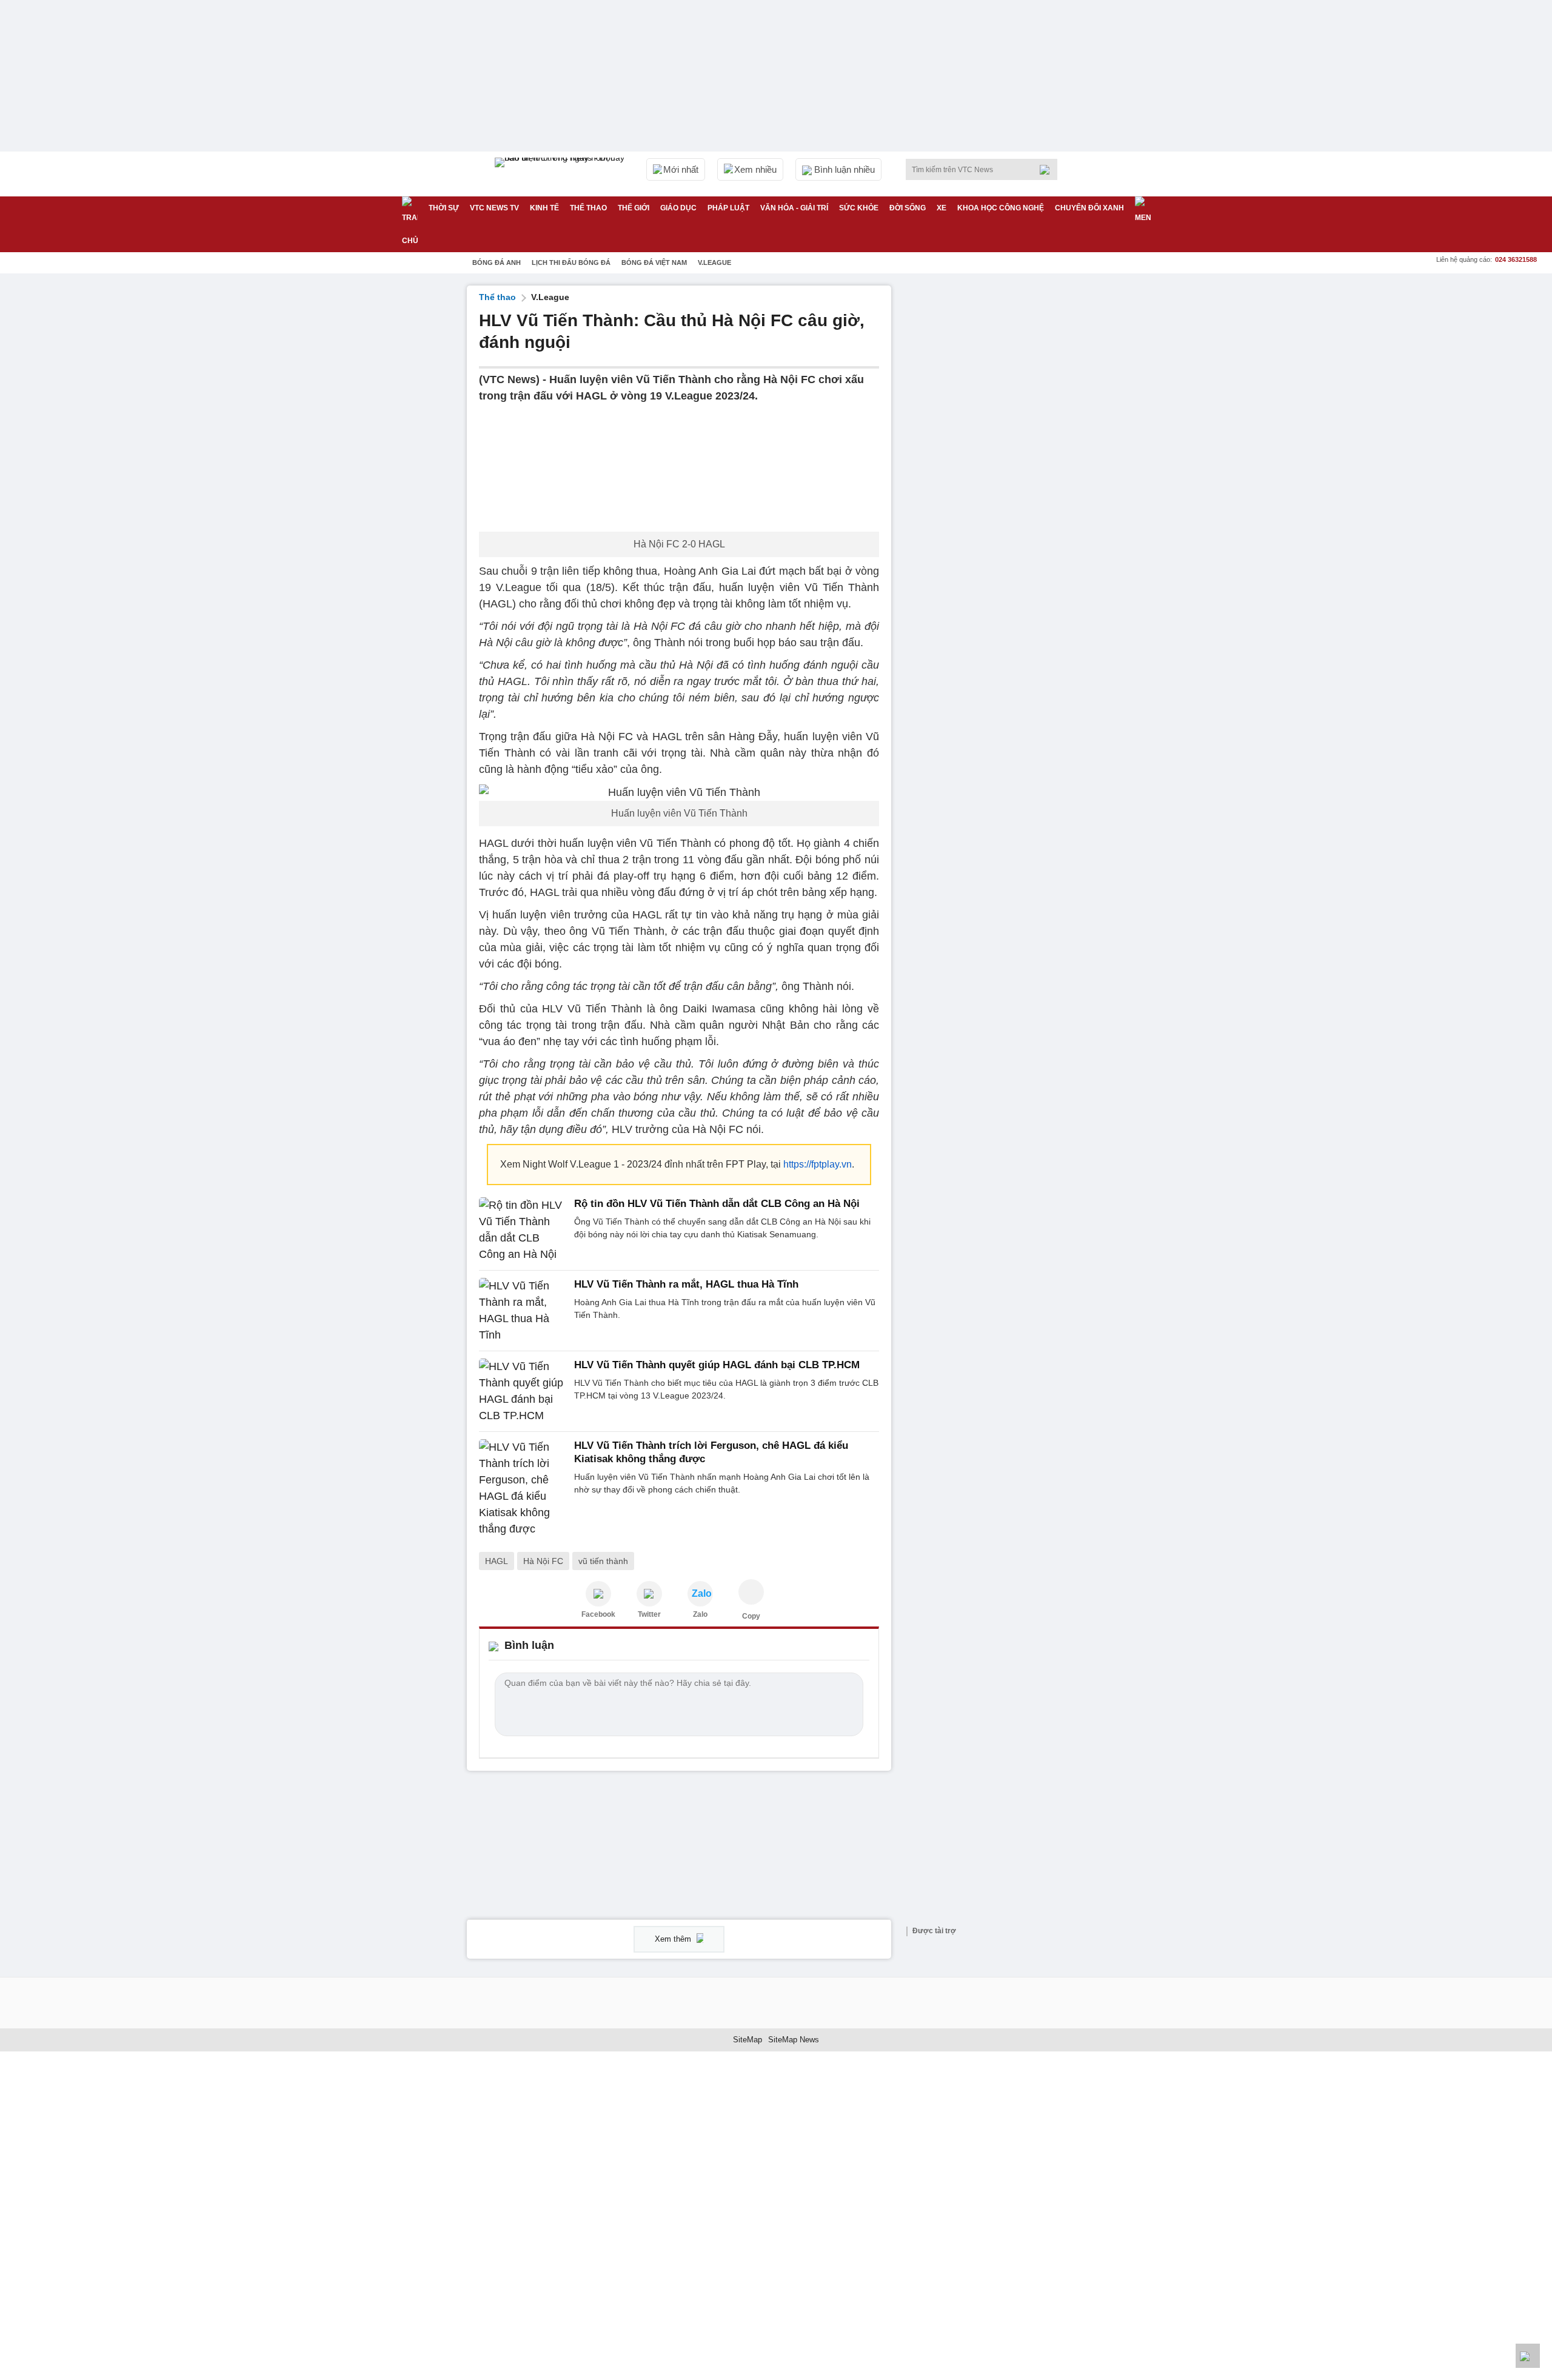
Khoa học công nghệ (1001, 208)
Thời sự (444, 208)
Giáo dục (678, 208)
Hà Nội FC (543, 1561)
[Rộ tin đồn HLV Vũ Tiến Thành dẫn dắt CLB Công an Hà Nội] (523, 1230)
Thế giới (634, 208)
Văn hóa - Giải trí (794, 208)
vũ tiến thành (603, 1561)
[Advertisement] (994, 467)
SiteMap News (794, 2040)
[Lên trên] (1528, 2356)
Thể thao (588, 208)
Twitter (649, 1614)
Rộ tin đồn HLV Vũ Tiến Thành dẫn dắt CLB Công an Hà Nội (717, 1204)
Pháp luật (728, 208)
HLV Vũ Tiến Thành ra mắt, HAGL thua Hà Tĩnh (686, 1284)
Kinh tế (544, 208)
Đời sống (908, 208)
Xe (942, 208)
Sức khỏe (859, 208)
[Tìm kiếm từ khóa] (1048, 170)
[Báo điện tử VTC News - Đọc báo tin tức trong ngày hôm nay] (561, 174)
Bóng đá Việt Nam (654, 262)
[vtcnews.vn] (598, 1594)
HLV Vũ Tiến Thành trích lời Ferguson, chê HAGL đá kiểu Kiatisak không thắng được (711, 1452)
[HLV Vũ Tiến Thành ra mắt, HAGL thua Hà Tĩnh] (523, 1311)
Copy (751, 1616)
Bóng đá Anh (497, 262)
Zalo (700, 1614)
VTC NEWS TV (494, 208)
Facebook (598, 1614)
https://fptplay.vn (818, 1164)
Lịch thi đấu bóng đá (571, 262)
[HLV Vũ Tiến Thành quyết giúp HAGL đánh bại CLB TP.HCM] (523, 1391)
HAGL (497, 1561)
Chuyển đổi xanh (1089, 208)
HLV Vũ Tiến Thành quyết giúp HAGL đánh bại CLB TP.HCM (717, 1365)
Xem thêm (674, 1939)
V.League (714, 262)
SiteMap (748, 2040)
